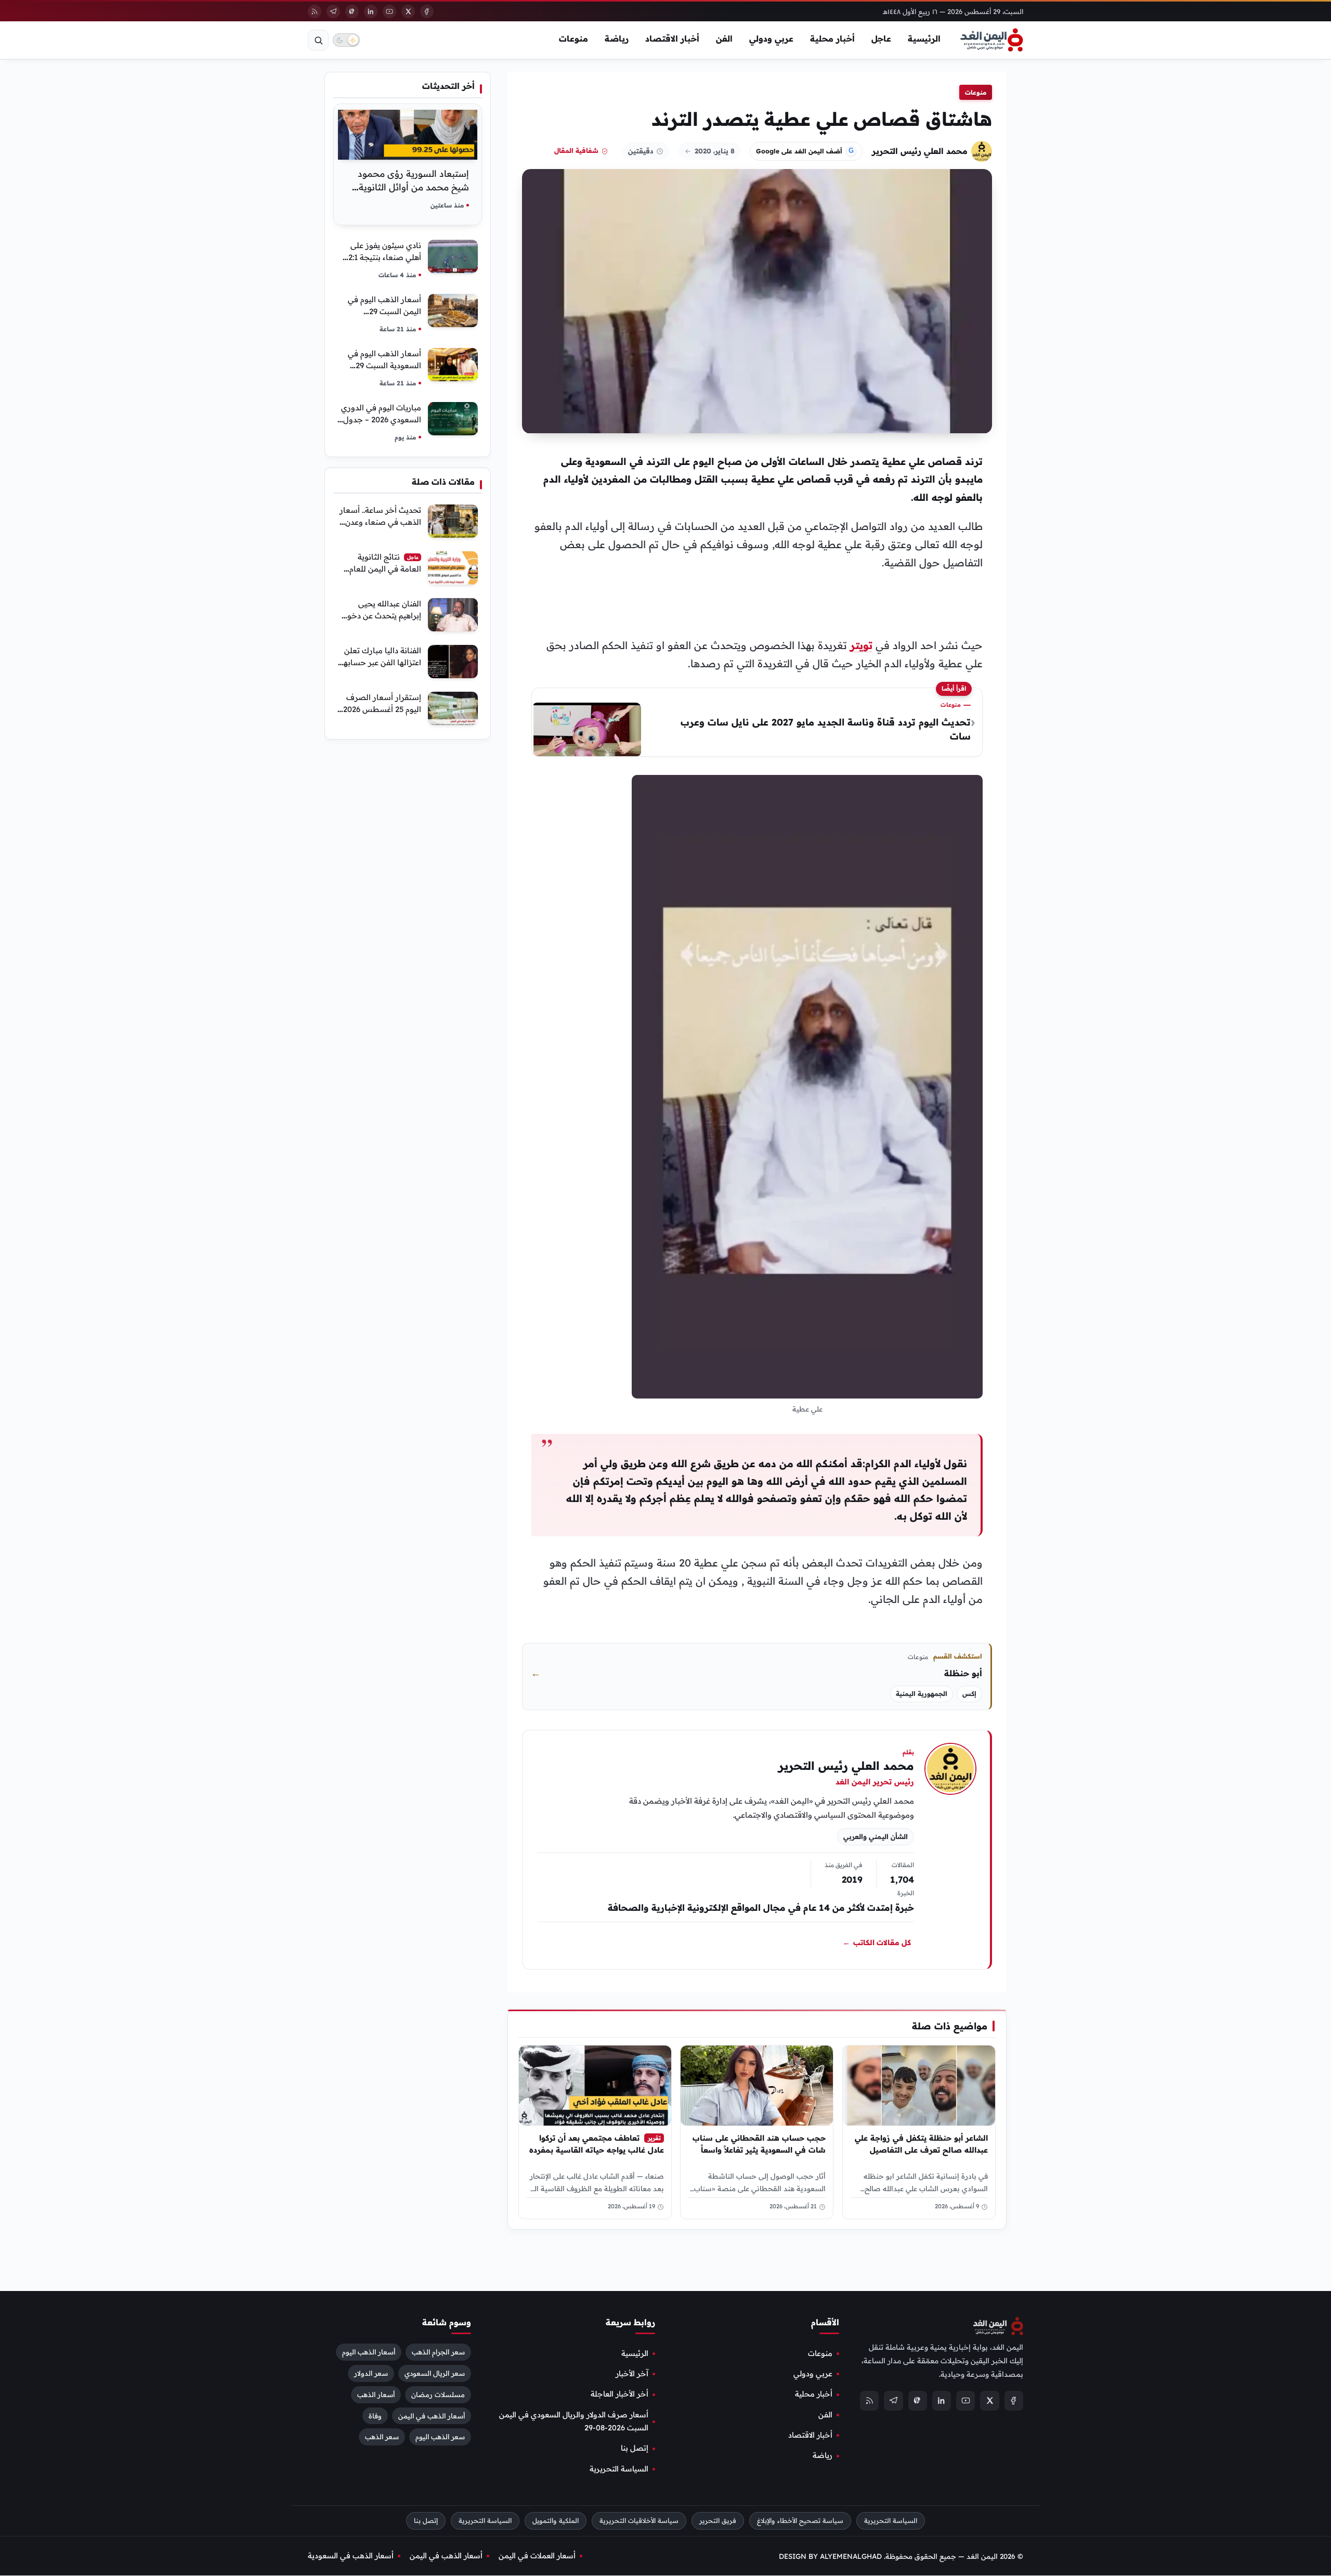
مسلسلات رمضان (438, 2394)
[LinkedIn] (371, 11)
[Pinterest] (352, 11)
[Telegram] (333, 11)
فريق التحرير (718, 2521)
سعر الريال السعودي (435, 2373)
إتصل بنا (635, 2449)
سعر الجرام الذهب (438, 2352)
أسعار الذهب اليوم (369, 2352)
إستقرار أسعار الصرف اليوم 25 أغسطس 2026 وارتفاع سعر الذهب (382, 709)
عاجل (881, 38)
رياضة (617, 38)
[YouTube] (389, 11)
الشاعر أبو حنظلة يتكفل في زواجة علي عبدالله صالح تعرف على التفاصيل (921, 2144)
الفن (724, 38)
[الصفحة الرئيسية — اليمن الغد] (992, 40)
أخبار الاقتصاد (672, 38)
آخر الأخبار (632, 2374)
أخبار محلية (832, 38)
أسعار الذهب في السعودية (351, 2556)
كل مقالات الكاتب (877, 1943)
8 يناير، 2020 (715, 151)
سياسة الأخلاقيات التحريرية (639, 2521)
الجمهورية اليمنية (922, 1694)
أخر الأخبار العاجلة (619, 2394)
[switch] (346, 40)
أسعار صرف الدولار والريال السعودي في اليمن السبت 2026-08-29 (574, 2421)
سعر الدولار (371, 2373)
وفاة (375, 2416)
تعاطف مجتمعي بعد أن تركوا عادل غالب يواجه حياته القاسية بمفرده (597, 2144)
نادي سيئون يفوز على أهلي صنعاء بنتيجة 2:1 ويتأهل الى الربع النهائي (382, 257)
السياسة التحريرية (619, 2469)
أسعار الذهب (376, 2394)
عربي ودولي (771, 38)
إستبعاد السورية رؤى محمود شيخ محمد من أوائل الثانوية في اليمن (413, 187)
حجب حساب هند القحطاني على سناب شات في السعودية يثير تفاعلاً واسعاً (759, 2144)
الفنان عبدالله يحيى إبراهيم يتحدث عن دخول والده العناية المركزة (381, 616)
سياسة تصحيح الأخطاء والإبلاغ (800, 2521)
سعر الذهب (382, 2437)
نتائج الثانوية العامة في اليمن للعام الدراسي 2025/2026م (385, 569)
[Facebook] (427, 11)
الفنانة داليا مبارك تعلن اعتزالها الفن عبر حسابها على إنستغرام (381, 662)
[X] (408, 11)
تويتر (861, 645)
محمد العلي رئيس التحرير (920, 151)
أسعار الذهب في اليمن (432, 2416)
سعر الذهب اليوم (440, 2437)
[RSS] (315, 11)
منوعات (573, 38)
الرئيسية (924, 38)
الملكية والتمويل (556, 2521)
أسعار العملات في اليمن (537, 2556)
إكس (969, 1694)
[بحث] (318, 40)
